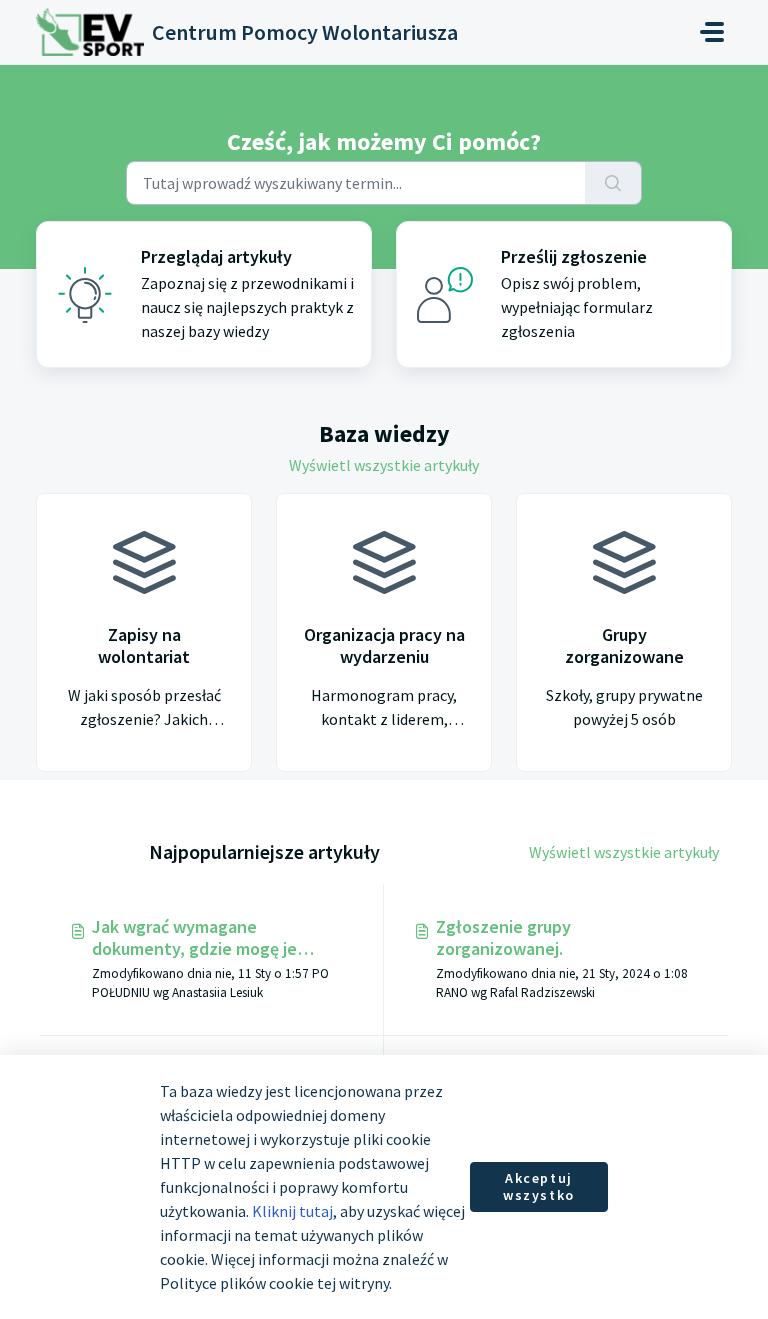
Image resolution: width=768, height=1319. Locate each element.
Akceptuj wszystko (539, 1187)
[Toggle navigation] (712, 32)
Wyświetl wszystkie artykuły (384, 465)
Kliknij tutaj (292, 1211)
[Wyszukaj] (613, 183)
